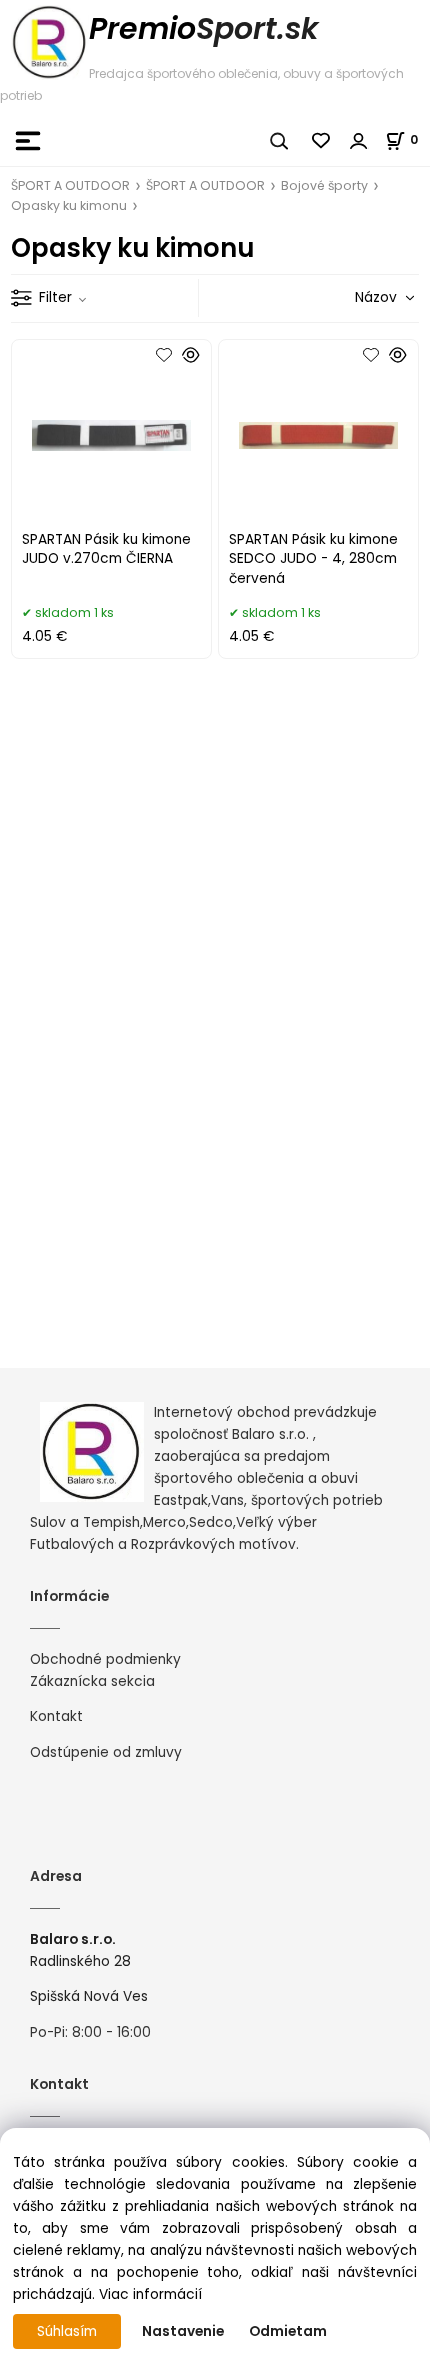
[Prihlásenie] (359, 141)
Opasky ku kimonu (69, 205)
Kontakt (56, 1716)
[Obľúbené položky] (322, 141)
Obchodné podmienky (105, 1659)
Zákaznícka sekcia (92, 1681)
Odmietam (288, 2331)
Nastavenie (183, 2331)
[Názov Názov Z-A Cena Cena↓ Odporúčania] (356, 297)
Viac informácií (150, 2294)
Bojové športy (324, 185)
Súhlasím (67, 2331)
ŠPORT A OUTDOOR (70, 185)
